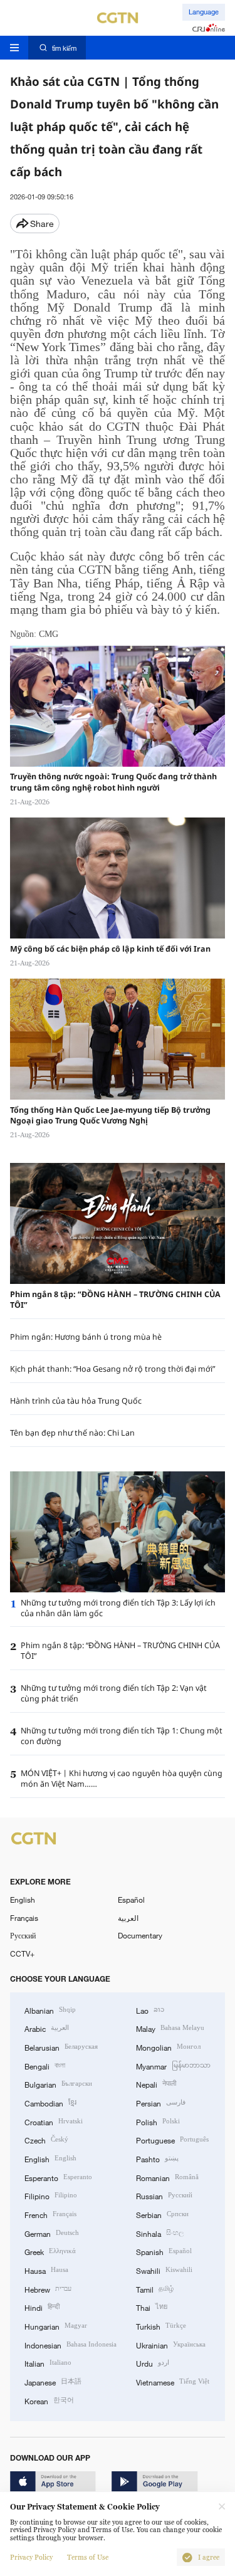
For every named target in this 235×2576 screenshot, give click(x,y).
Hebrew (48, 2289)
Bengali (45, 2065)
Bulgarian (58, 2084)
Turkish (161, 2326)
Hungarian (56, 2326)
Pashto (157, 2158)
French (50, 2214)
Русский (23, 1935)
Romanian (167, 2177)
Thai (152, 2307)
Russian (164, 2195)
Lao (150, 2010)
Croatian (54, 2121)
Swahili (164, 2270)
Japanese (53, 2381)
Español (131, 1900)
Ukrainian (171, 2344)
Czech (46, 2139)
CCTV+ (22, 1953)
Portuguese (172, 2139)
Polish (158, 2121)
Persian (161, 2102)
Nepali (156, 2084)
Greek (50, 2251)
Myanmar (173, 2065)
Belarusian (61, 2047)
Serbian (162, 2214)
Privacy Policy (31, 2558)
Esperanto (58, 2177)
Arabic (47, 2028)
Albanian (50, 2010)
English (23, 1900)
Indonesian (70, 2344)
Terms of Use (88, 2558)
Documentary (140, 1935)
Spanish (164, 2251)
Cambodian (50, 2102)
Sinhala (160, 2233)
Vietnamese (173, 2381)
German (52, 2233)
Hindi (42, 2307)
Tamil (155, 2289)
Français (24, 1918)
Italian (48, 2363)
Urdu (153, 2363)
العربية (128, 1918)
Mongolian (168, 2047)
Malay (170, 2028)
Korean (49, 2400)
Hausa (46, 2270)
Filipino (51, 2195)
